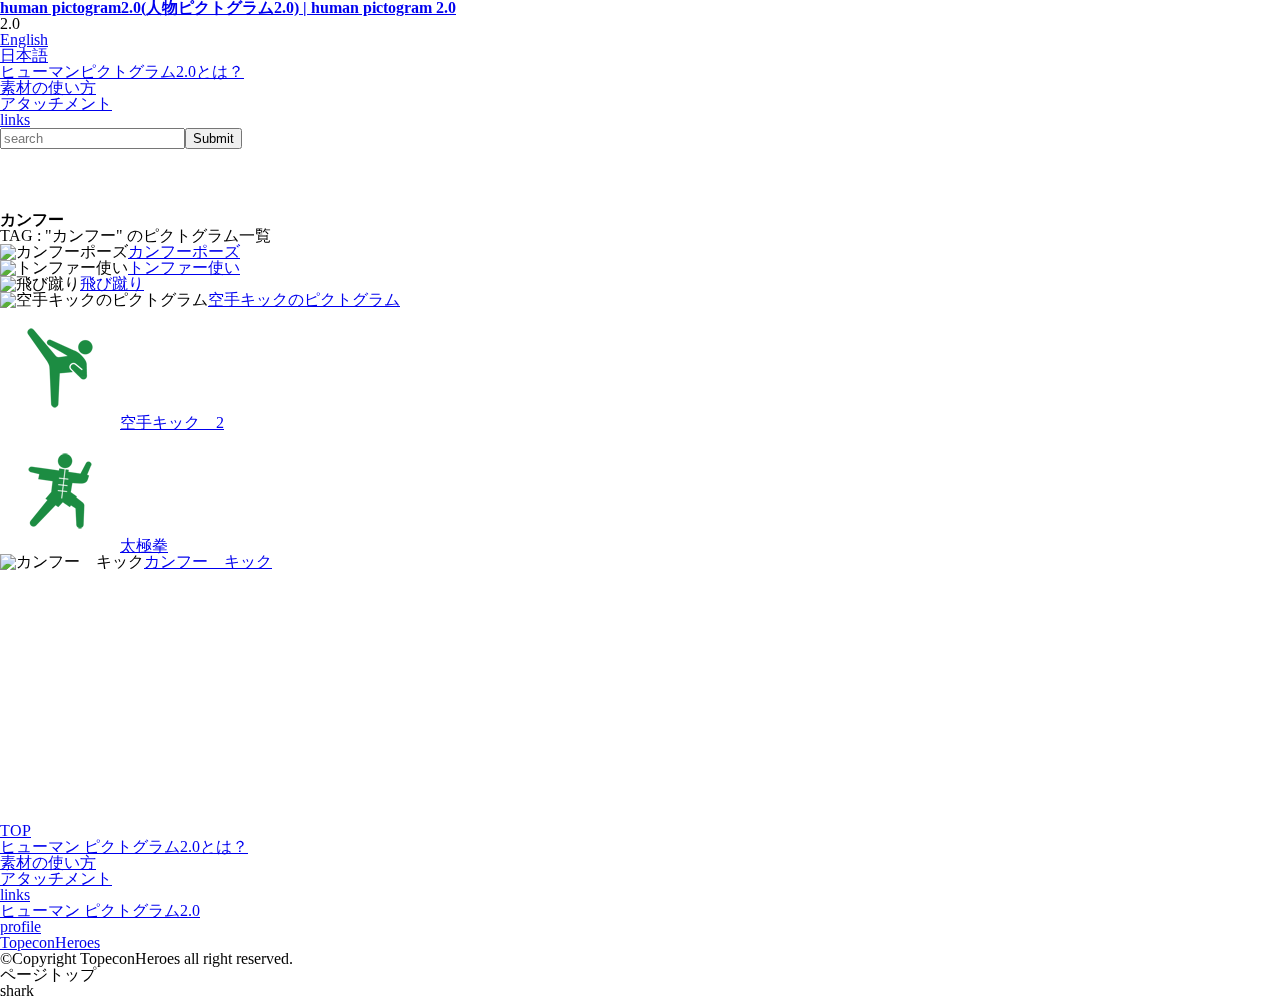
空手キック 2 (172, 422)
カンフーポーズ (184, 251)
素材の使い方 (48, 87)
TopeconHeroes (50, 942)
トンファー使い (184, 267)
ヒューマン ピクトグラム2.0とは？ (124, 846)
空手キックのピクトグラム (304, 299)
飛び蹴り (112, 283)
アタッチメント (56, 103)
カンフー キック (208, 561)
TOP (15, 830)
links (15, 119)
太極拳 (144, 545)
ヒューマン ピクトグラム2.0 (100, 910)
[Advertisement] (234, 179)
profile (20, 926)
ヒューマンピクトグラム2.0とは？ (122, 71)
